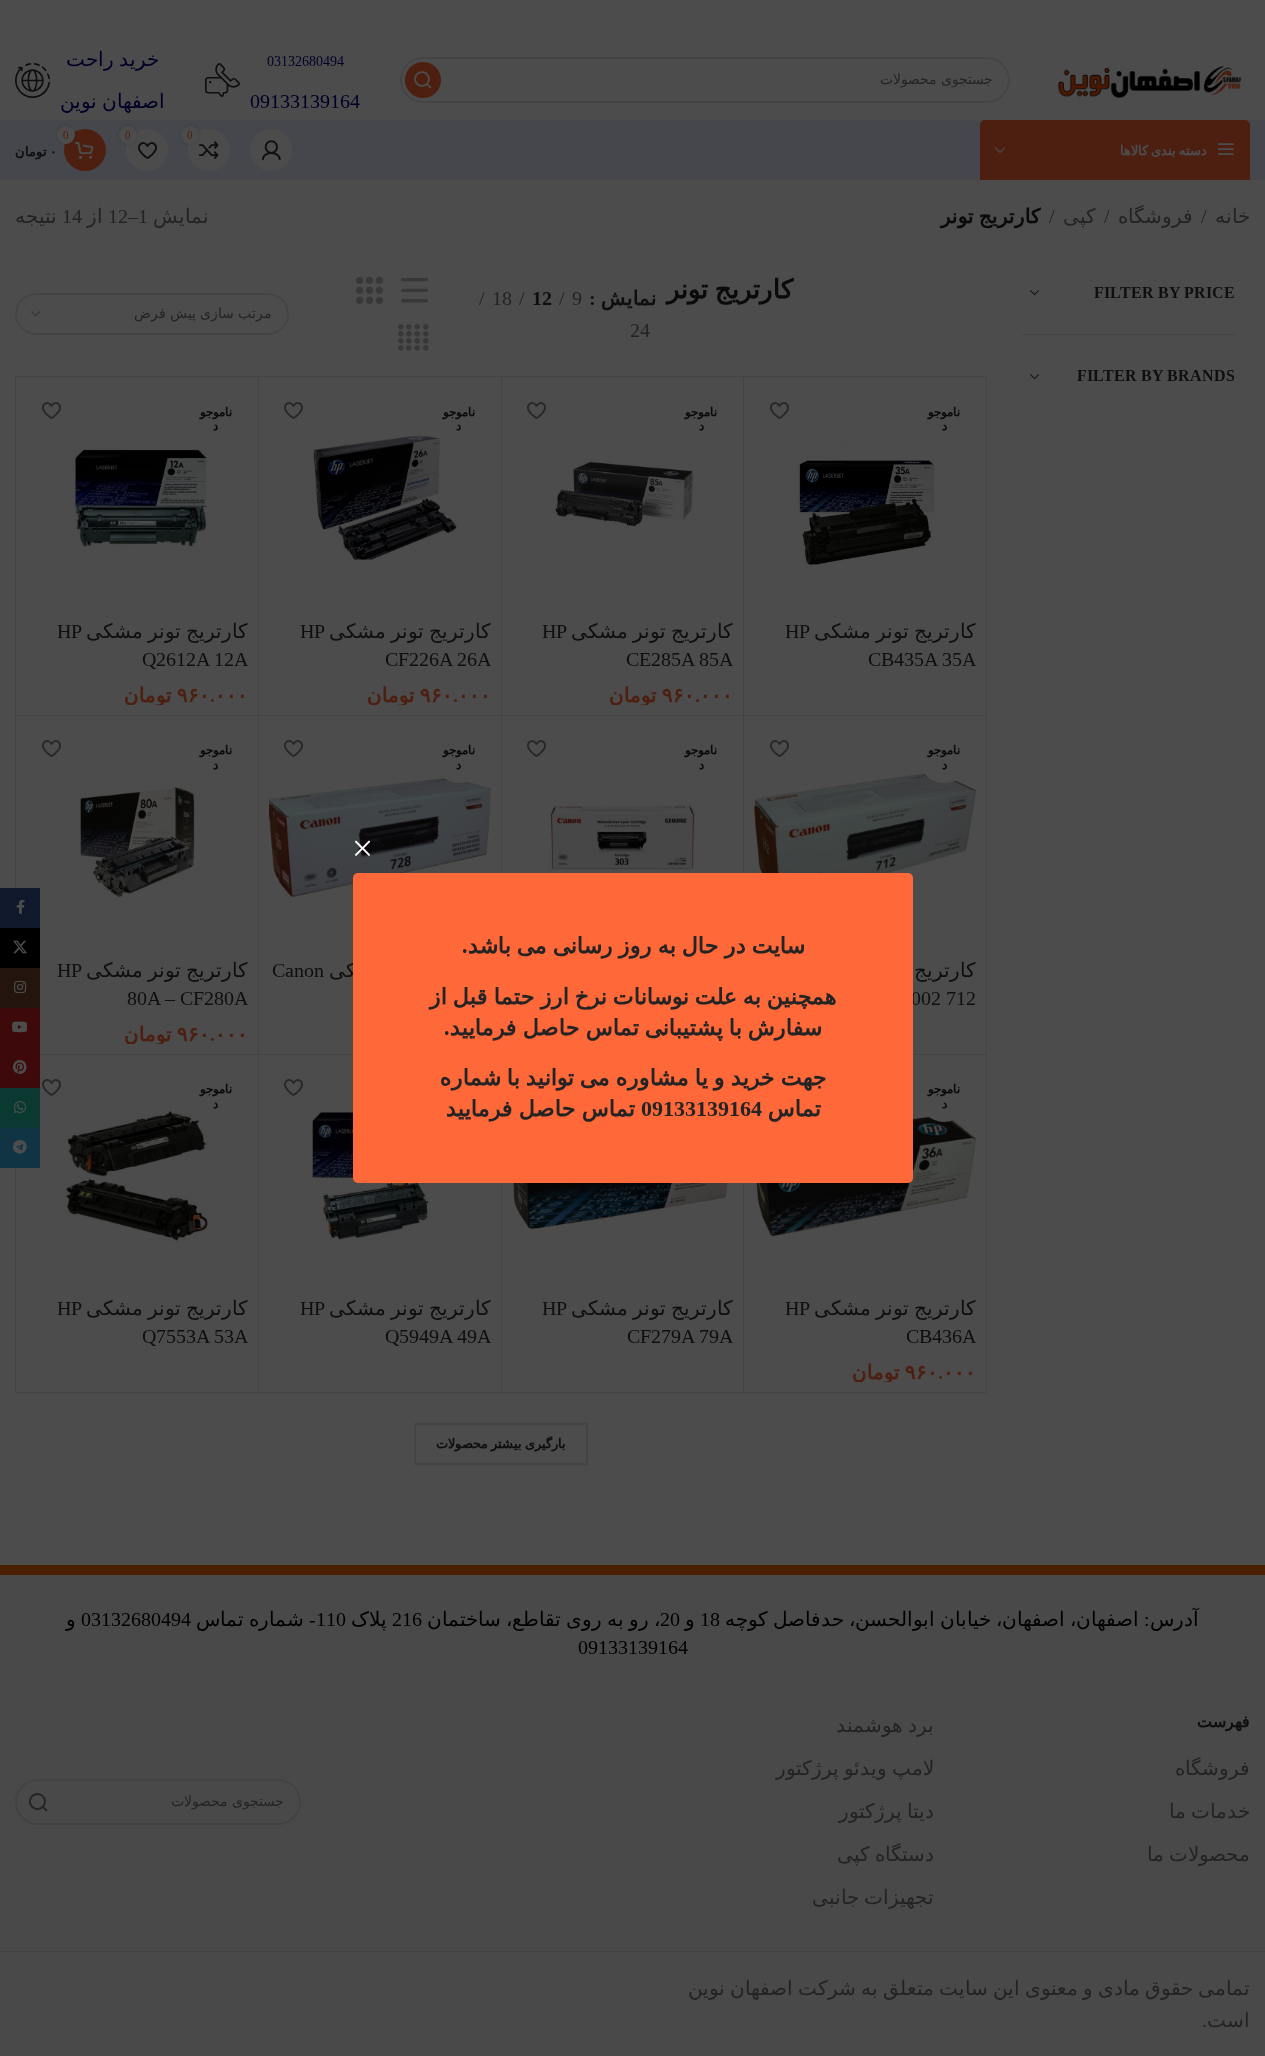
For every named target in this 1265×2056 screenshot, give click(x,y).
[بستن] (363, 848)
